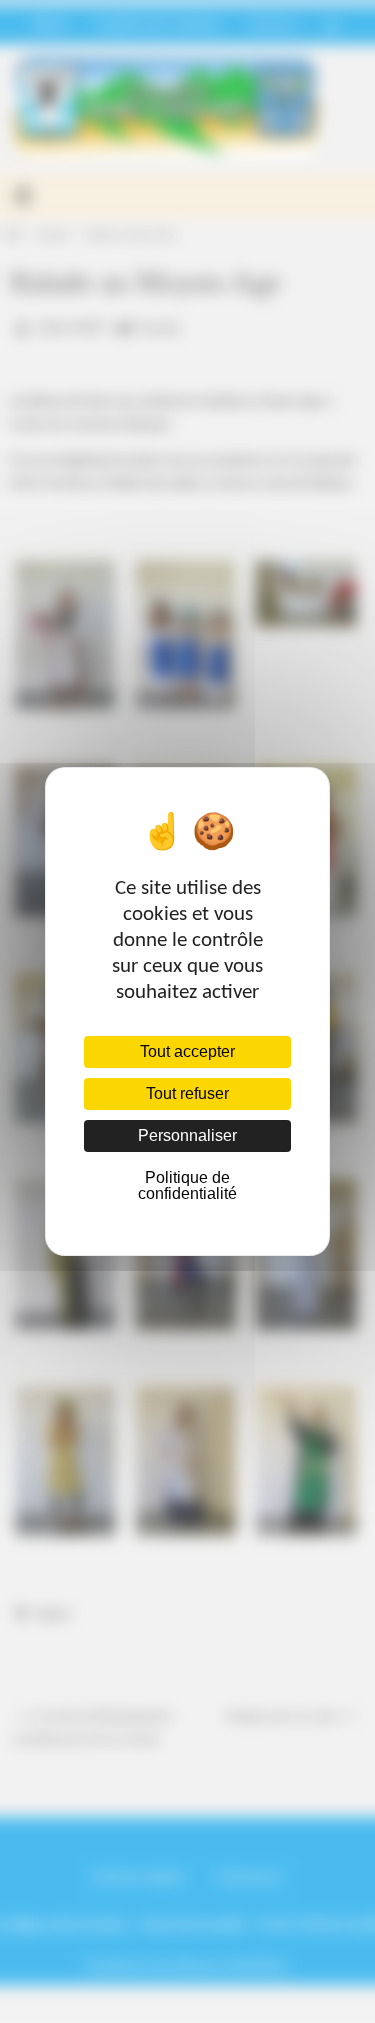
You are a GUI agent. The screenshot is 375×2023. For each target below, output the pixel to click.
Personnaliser (187, 1135)
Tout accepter (187, 1051)
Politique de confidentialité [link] (187, 1185)
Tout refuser (187, 1093)
